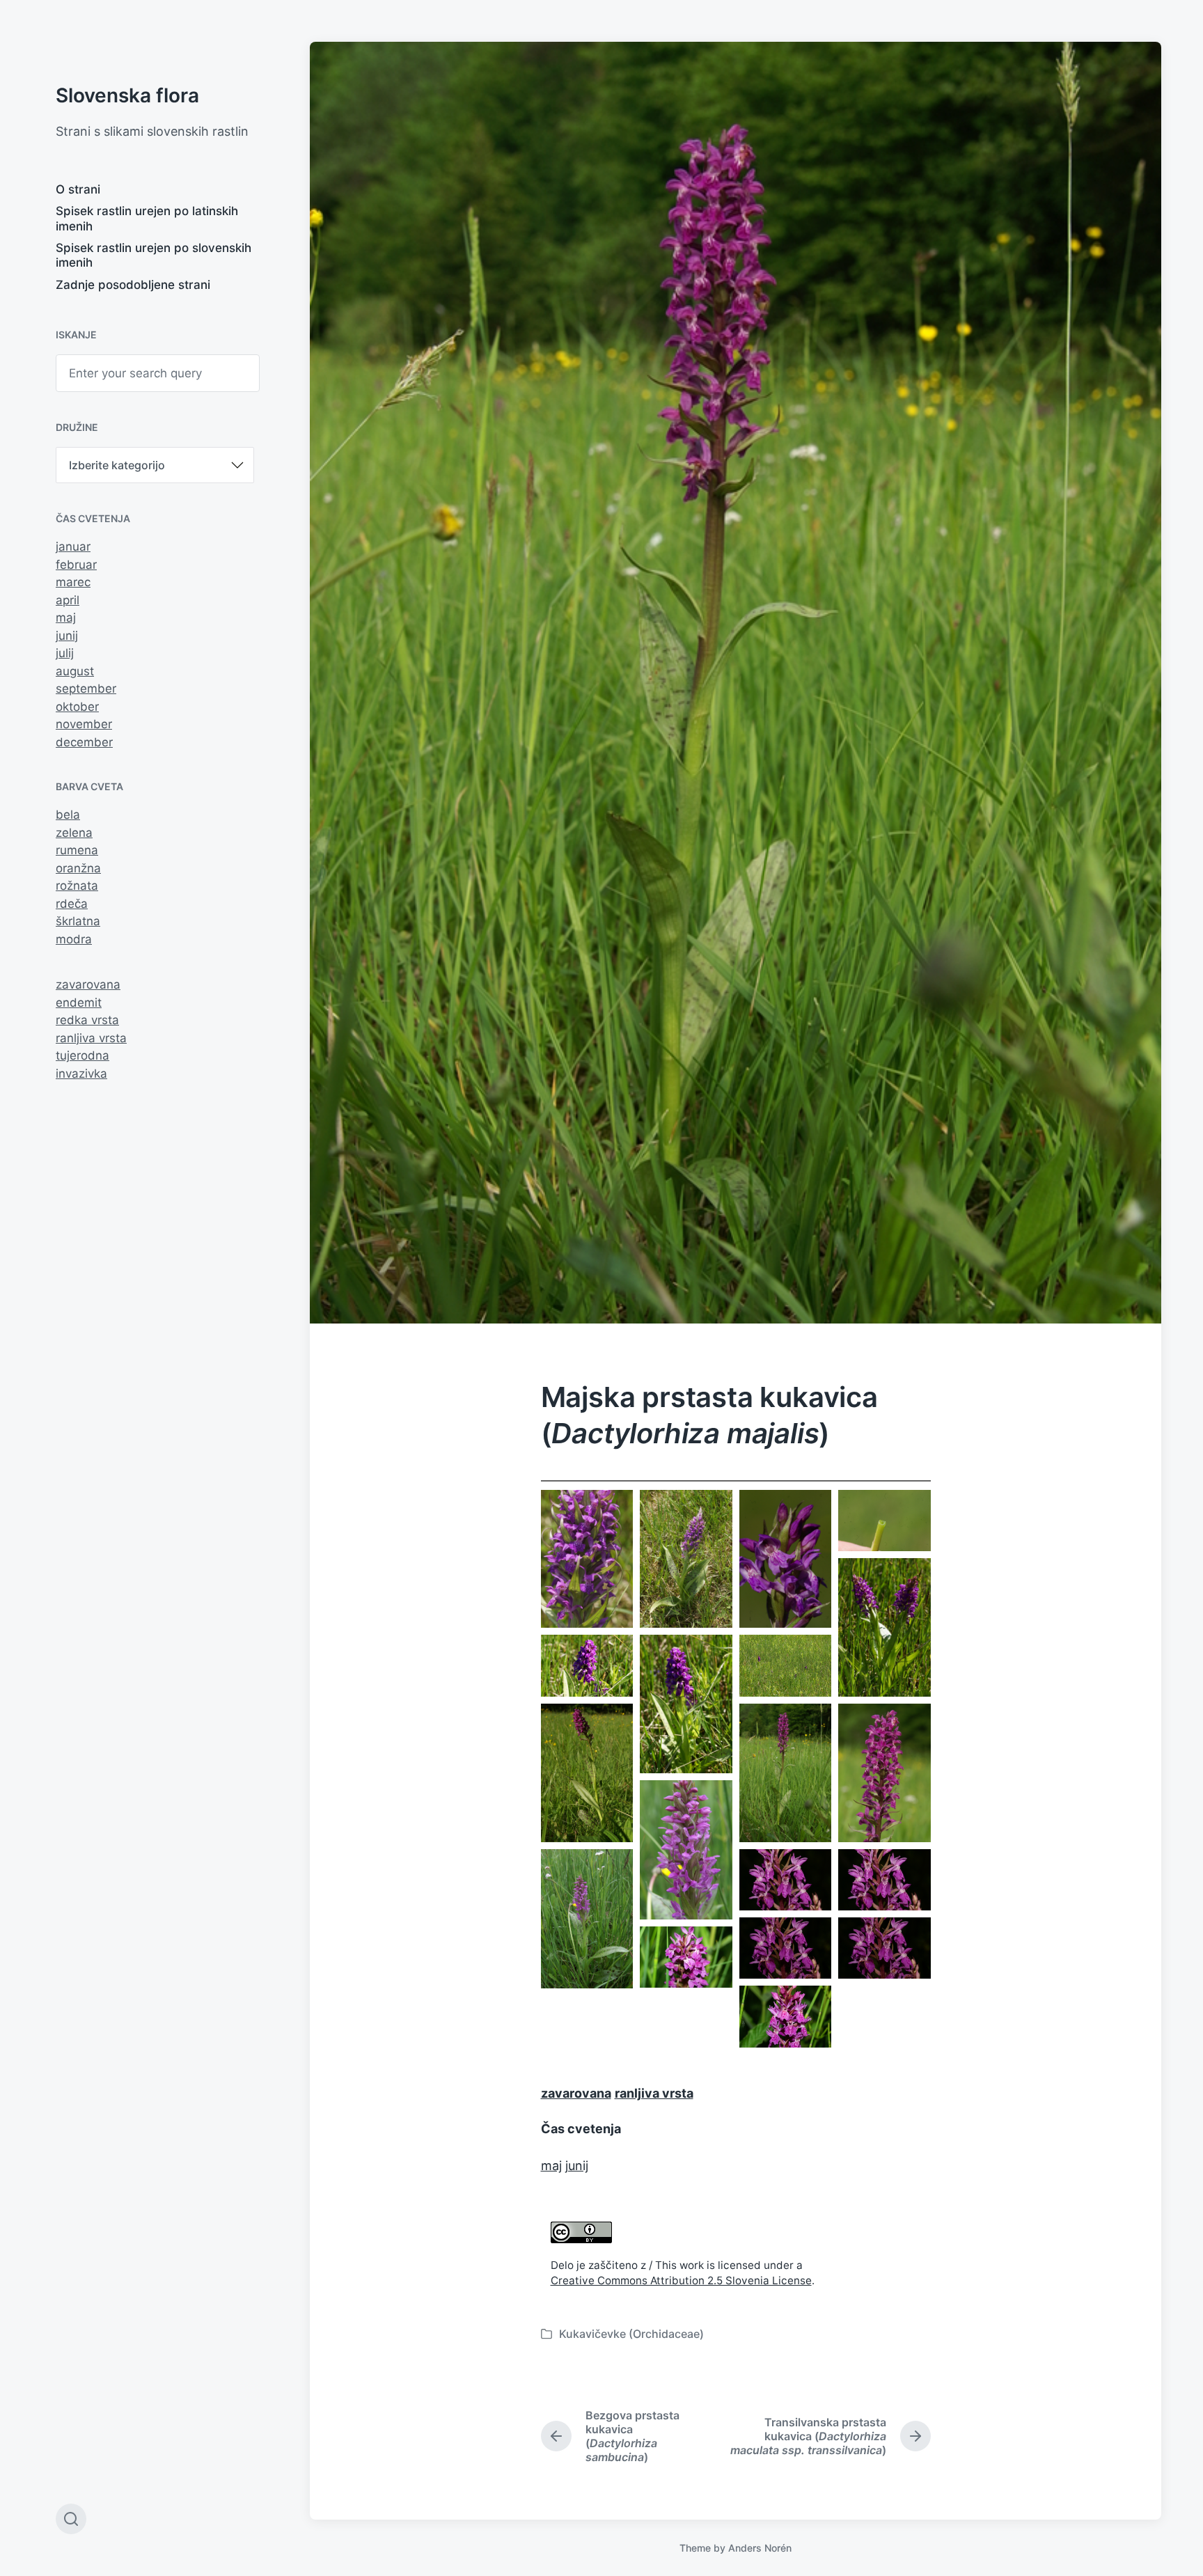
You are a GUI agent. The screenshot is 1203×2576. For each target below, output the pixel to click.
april (68, 600)
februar (76, 565)
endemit (79, 1003)
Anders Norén (760, 2548)
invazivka (81, 1074)
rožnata (77, 886)
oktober (77, 707)
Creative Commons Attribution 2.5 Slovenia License (681, 2280)
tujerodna (82, 1055)
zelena (74, 833)
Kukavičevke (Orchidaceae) (631, 2334)
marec (73, 582)
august (75, 671)
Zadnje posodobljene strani (133, 285)
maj (66, 618)
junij (67, 636)
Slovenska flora (127, 95)
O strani (78, 189)
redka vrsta (87, 1020)
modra (74, 939)
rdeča (72, 904)
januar (73, 547)
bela (68, 815)
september (86, 689)
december (84, 742)
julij (65, 653)
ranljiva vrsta (91, 1038)
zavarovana (88, 984)
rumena (77, 850)
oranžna (78, 868)
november (84, 724)
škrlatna (78, 921)
